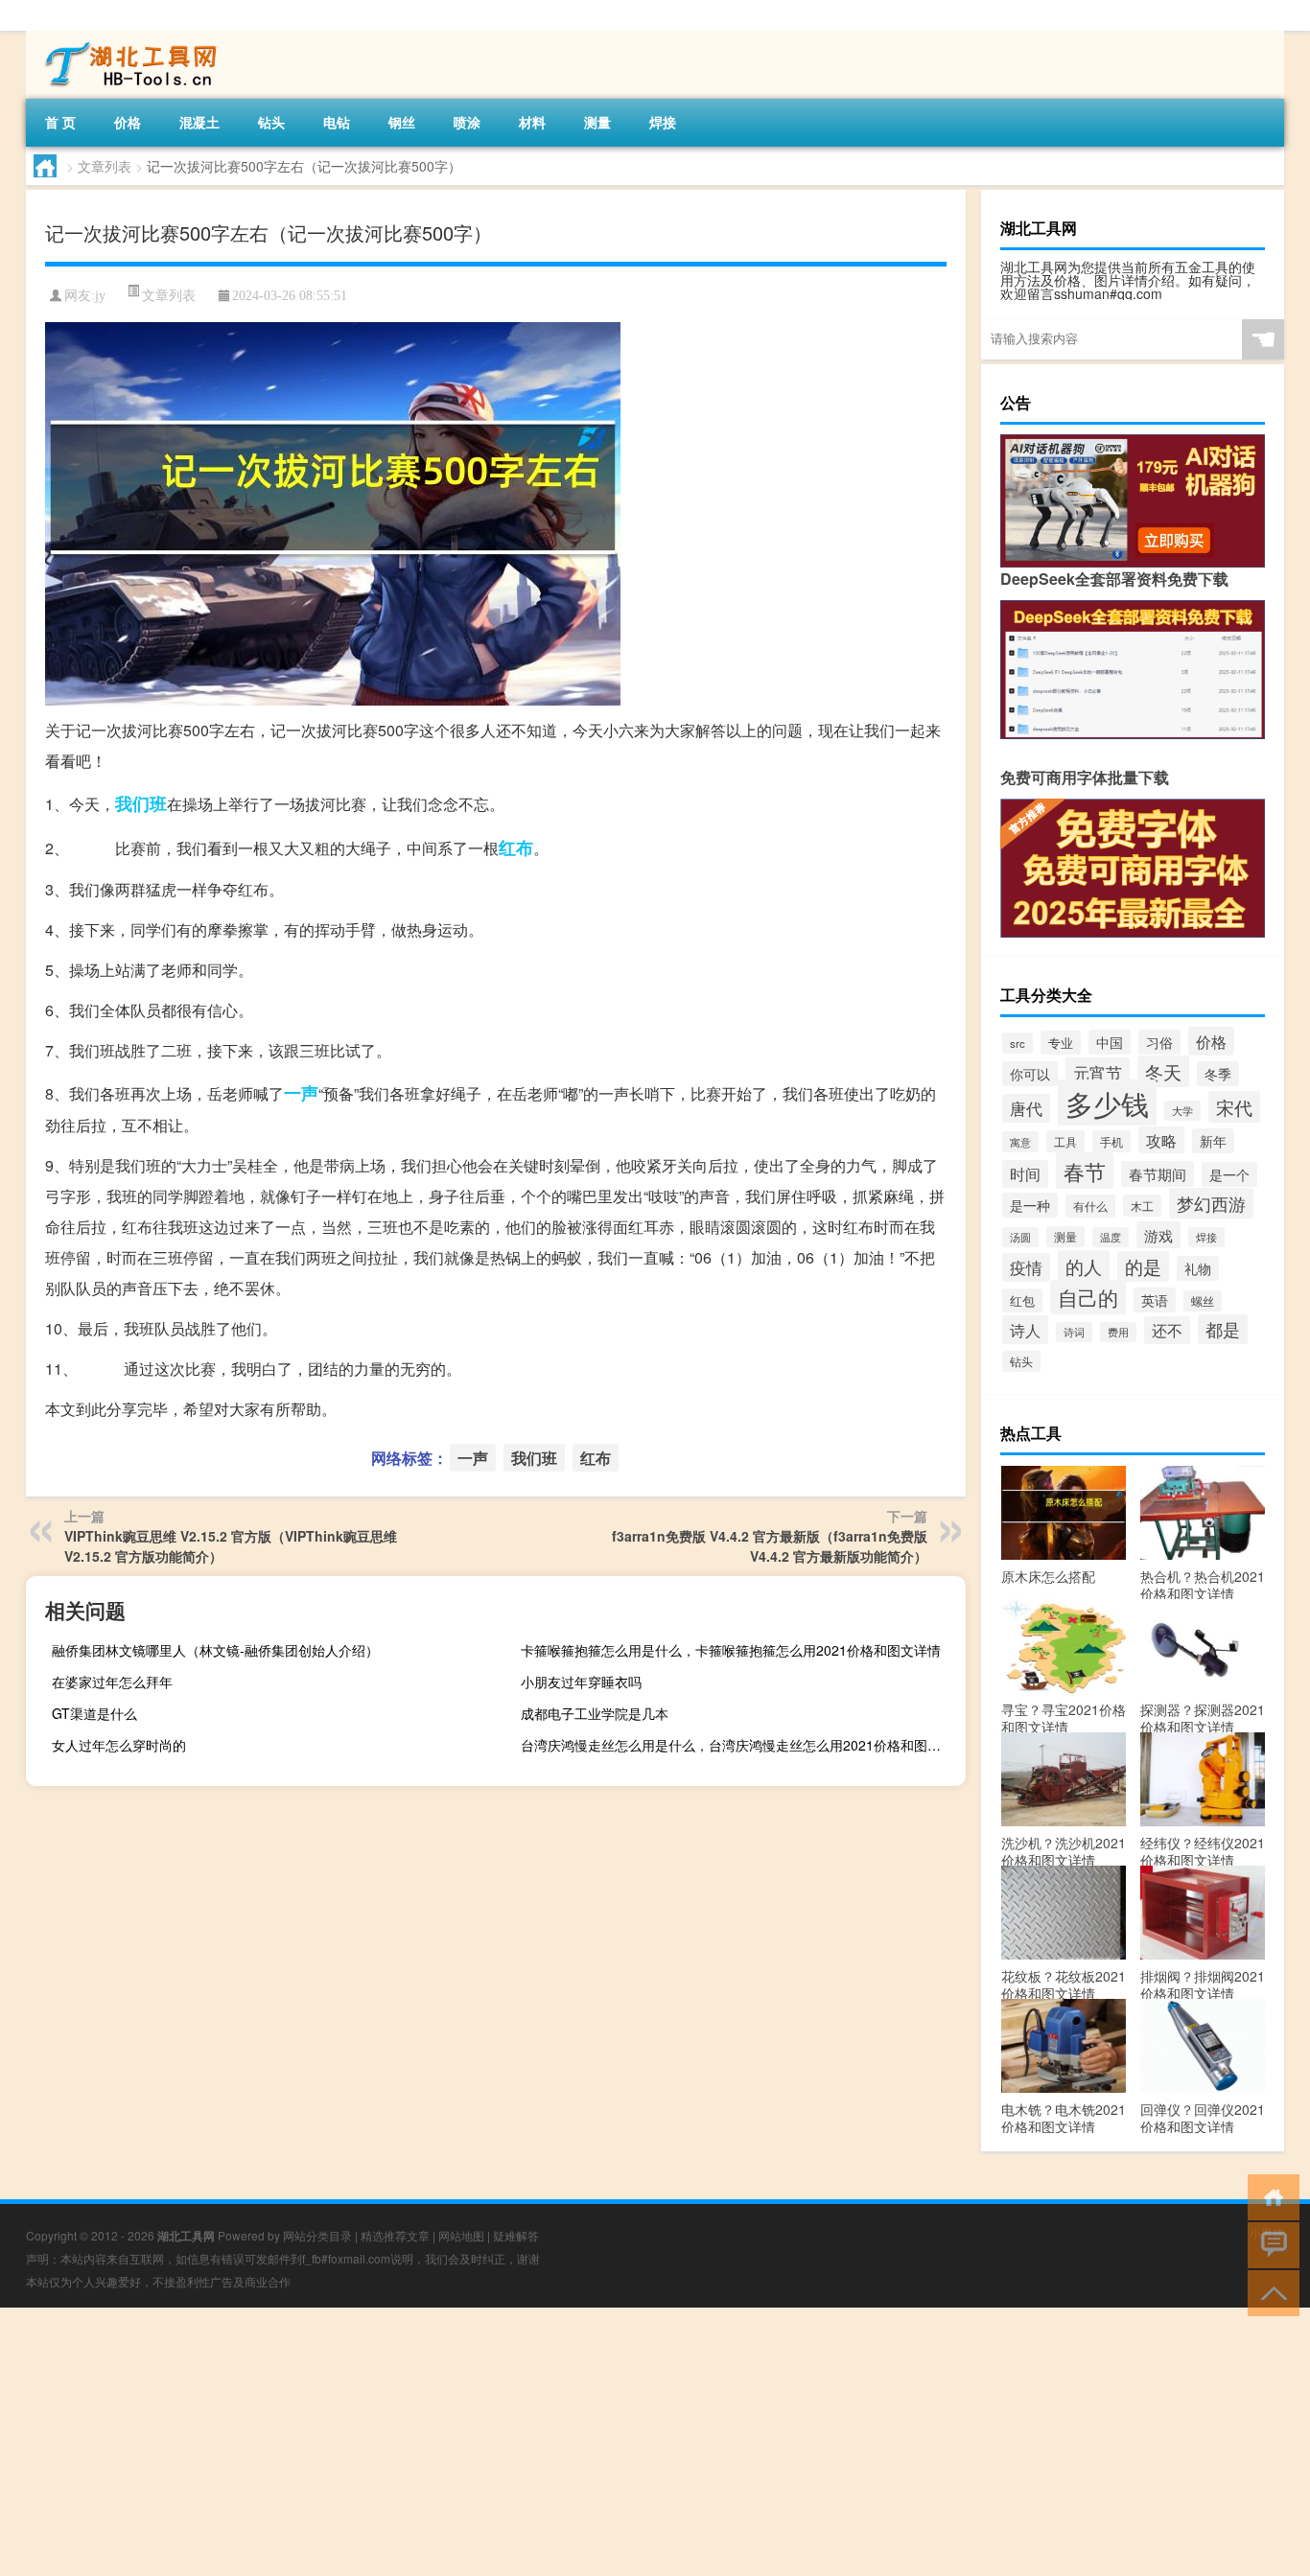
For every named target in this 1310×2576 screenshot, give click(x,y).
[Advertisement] (575, 2442)
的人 (1084, 1266)
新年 (1213, 1141)
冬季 (1218, 1074)
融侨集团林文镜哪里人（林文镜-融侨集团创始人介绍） (215, 1650)
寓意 (1020, 1142)
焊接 (663, 122)
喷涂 (467, 122)
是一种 (1030, 1205)
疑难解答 (516, 2235)
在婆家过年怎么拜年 (112, 1682)
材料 (532, 122)
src (1018, 1043)
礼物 (1198, 1268)
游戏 (1158, 1235)
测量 (597, 122)
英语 (1155, 1300)
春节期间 (1158, 1174)
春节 (1085, 1171)
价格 (128, 122)
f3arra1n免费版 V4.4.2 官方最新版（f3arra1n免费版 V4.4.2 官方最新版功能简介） (770, 1546)
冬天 (1163, 1071)
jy (100, 296)
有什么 (1090, 1206)
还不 (1167, 1330)
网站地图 (461, 2235)
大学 (1182, 1111)
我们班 (141, 803)
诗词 (1074, 1332)
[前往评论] (1269, 2244)
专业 (1061, 1043)
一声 (301, 1093)
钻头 (271, 122)
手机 (1111, 1141)
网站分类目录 (317, 2235)
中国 (1110, 1042)
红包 (1022, 1300)
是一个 (1229, 1174)
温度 (1111, 1237)
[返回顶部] (1269, 2292)
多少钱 (1107, 1102)
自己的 (1088, 1297)
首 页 (60, 122)
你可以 (1030, 1074)
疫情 (1026, 1267)
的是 (1143, 1266)
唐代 (1026, 1108)
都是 (1223, 1329)
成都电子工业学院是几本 (595, 1713)
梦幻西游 (1211, 1203)
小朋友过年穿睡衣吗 (581, 1682)
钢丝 (402, 122)
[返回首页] (1269, 2196)
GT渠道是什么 (94, 1713)
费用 (1118, 1332)
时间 (1025, 1174)
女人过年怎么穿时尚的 (119, 1745)
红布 (516, 847)
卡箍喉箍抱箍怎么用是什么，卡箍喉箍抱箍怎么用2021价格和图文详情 (731, 1650)
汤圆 (1020, 1237)
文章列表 (105, 166)
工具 (1065, 1141)
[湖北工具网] (127, 37)
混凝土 (199, 122)
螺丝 (1203, 1301)
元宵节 (1098, 1072)
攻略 (1161, 1140)
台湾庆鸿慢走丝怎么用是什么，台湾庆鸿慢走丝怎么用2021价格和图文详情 (741, 1745)
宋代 (1234, 1107)
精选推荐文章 (395, 2235)
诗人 (1025, 1330)
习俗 (1159, 1042)
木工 (1142, 1206)
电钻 (337, 122)
